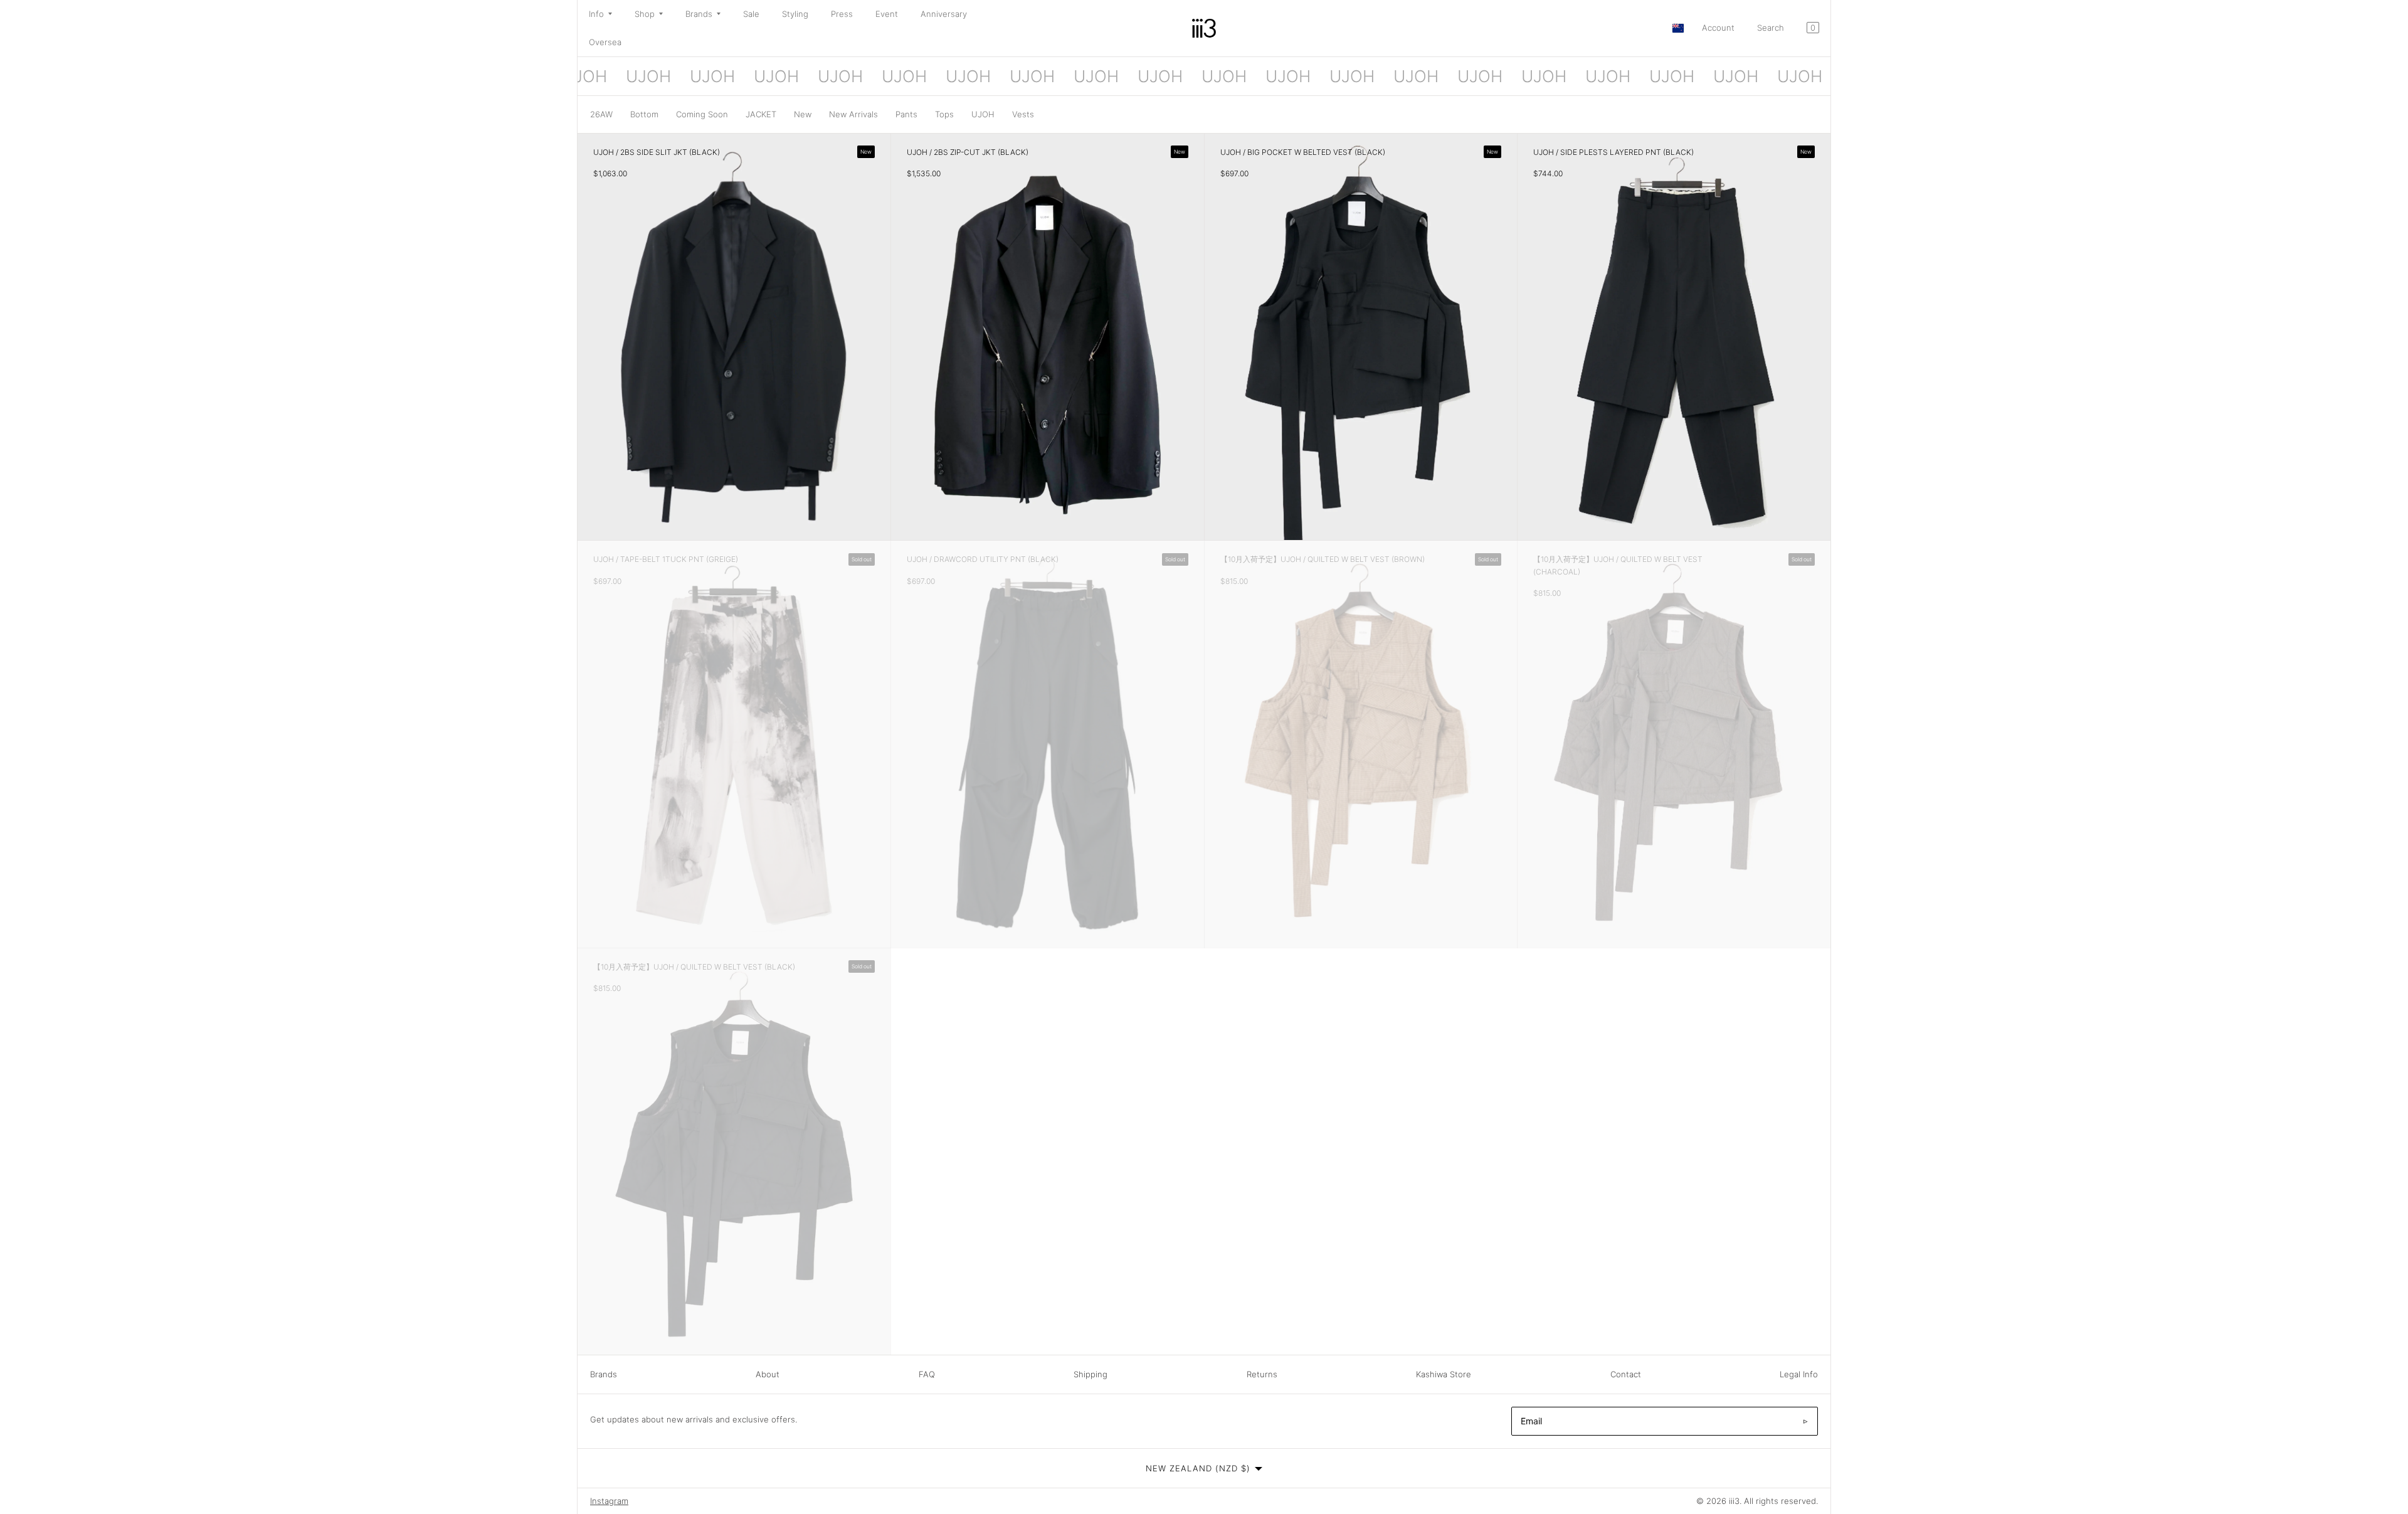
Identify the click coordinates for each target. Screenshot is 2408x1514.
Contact (1626, 1374)
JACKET (761, 114)
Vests (1023, 114)
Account (1718, 28)
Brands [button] (699, 14)
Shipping (1090, 1374)
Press (842, 14)
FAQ (927, 1374)
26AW (601, 114)
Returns (1262, 1374)
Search (1771, 28)
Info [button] (596, 14)
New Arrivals (853, 114)
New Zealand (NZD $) (1198, 1468)
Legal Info (1799, 1374)
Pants (906, 114)
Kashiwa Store (1444, 1374)
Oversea (605, 42)
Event (887, 14)
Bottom (644, 114)
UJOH (983, 114)
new (803, 114)
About (768, 1374)
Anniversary (944, 14)
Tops (944, 114)
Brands (604, 1374)
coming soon (702, 114)
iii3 (1734, 1501)
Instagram (609, 1501)
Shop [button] (645, 14)
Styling (795, 14)
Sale (751, 14)
